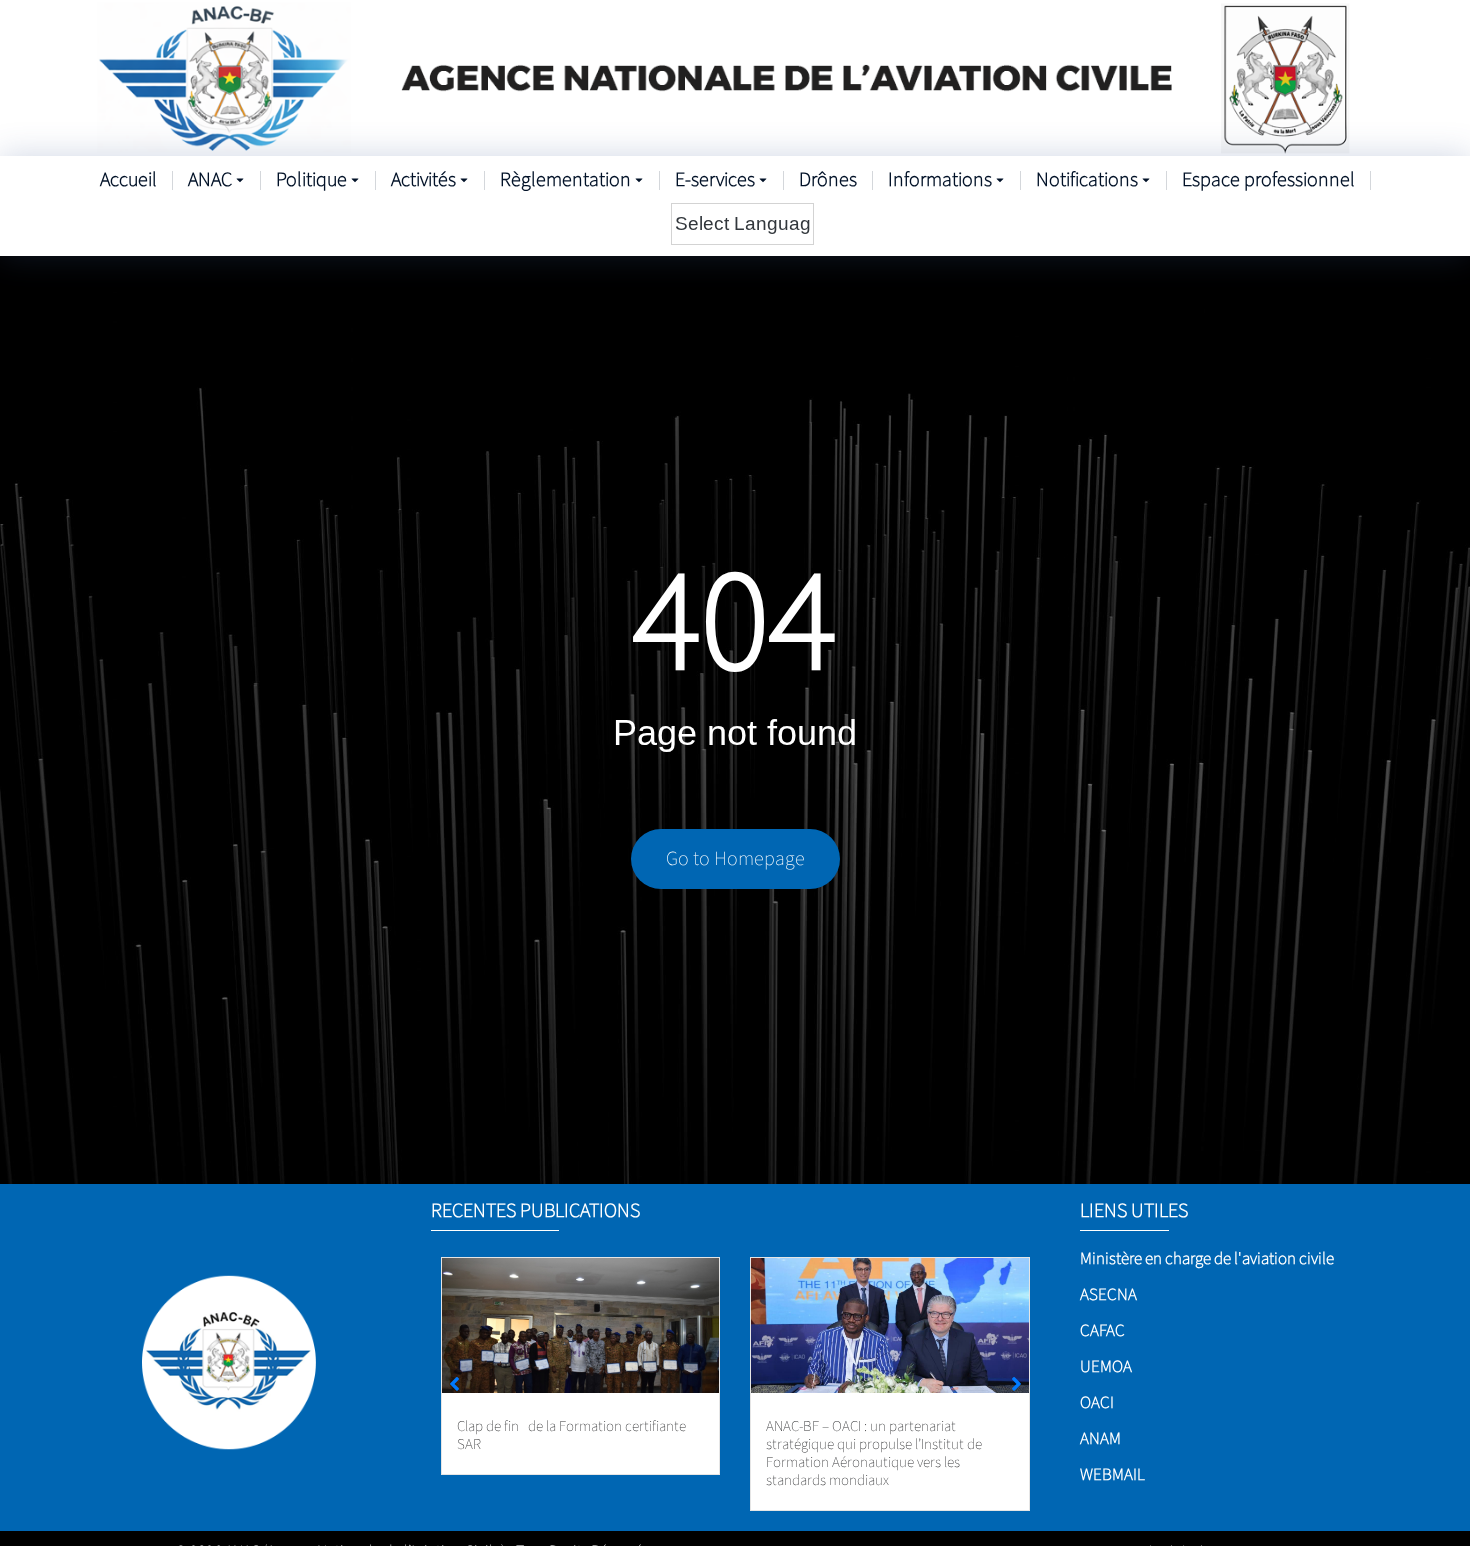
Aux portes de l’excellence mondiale (871, 1426)
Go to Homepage (735, 859)
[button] (1016, 1384)
